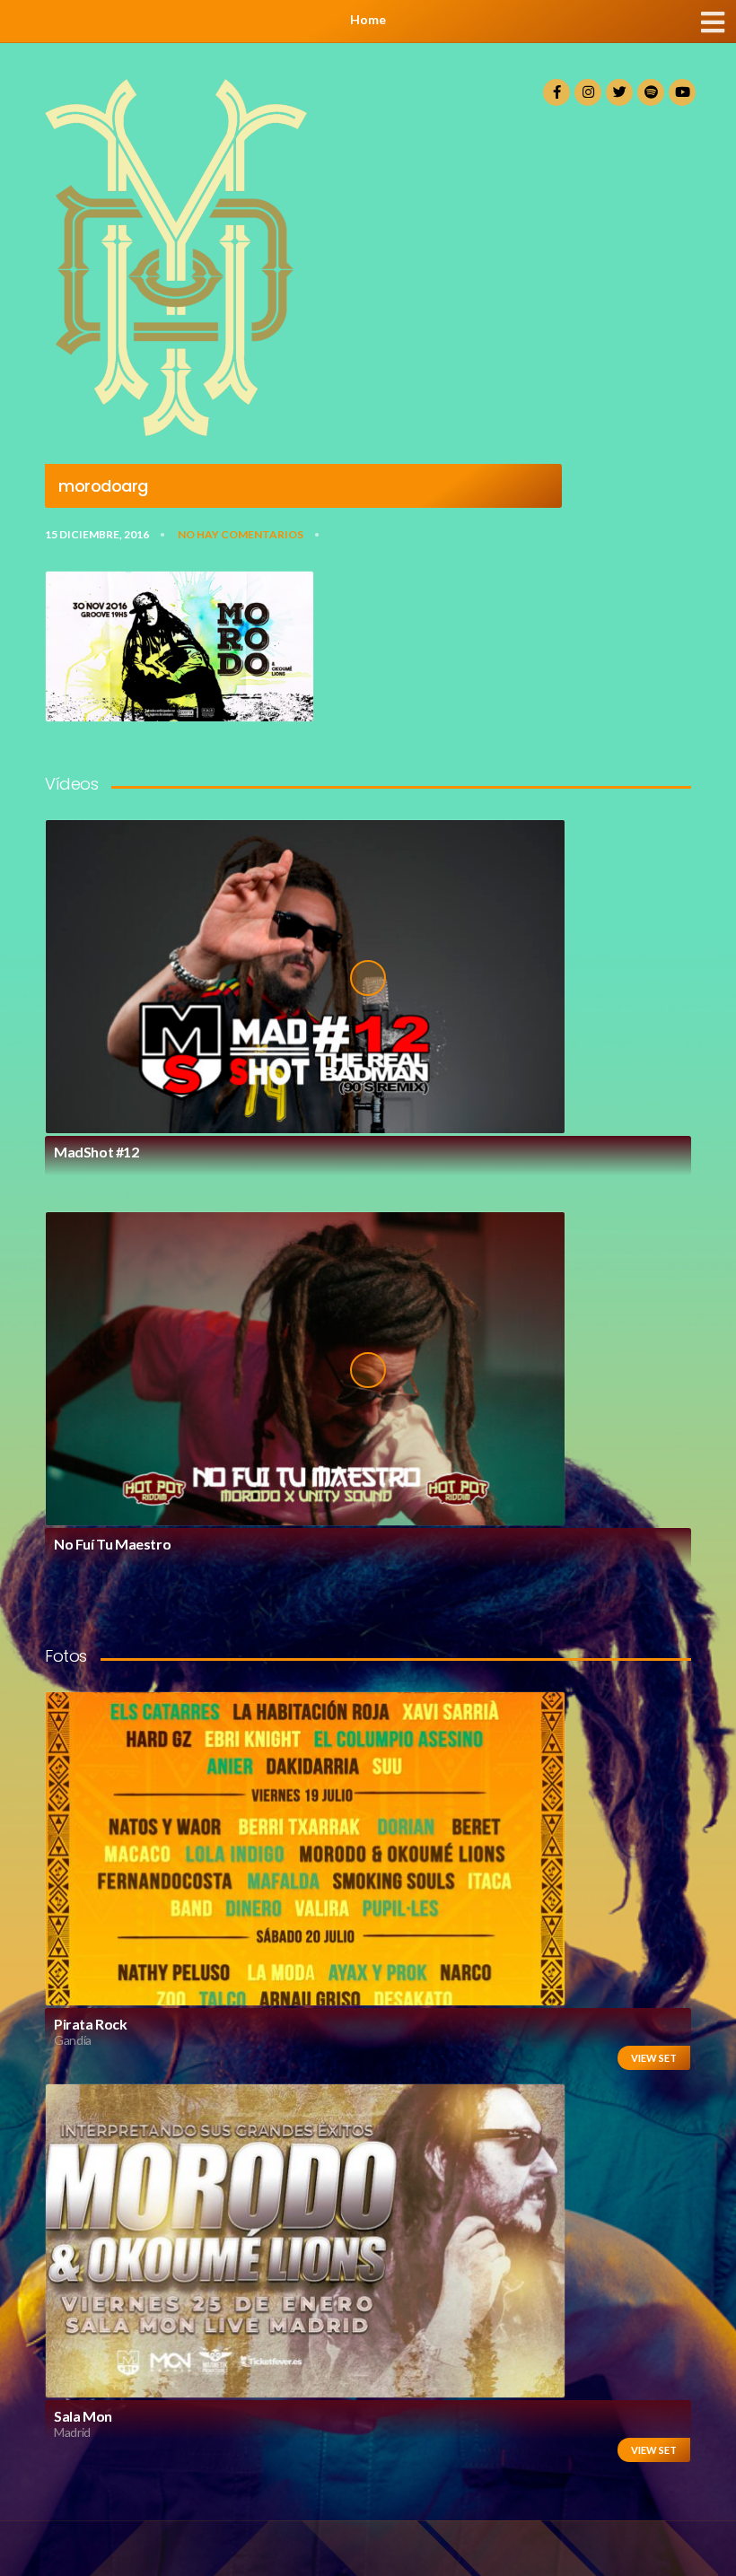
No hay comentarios (241, 534)
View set (654, 2058)
